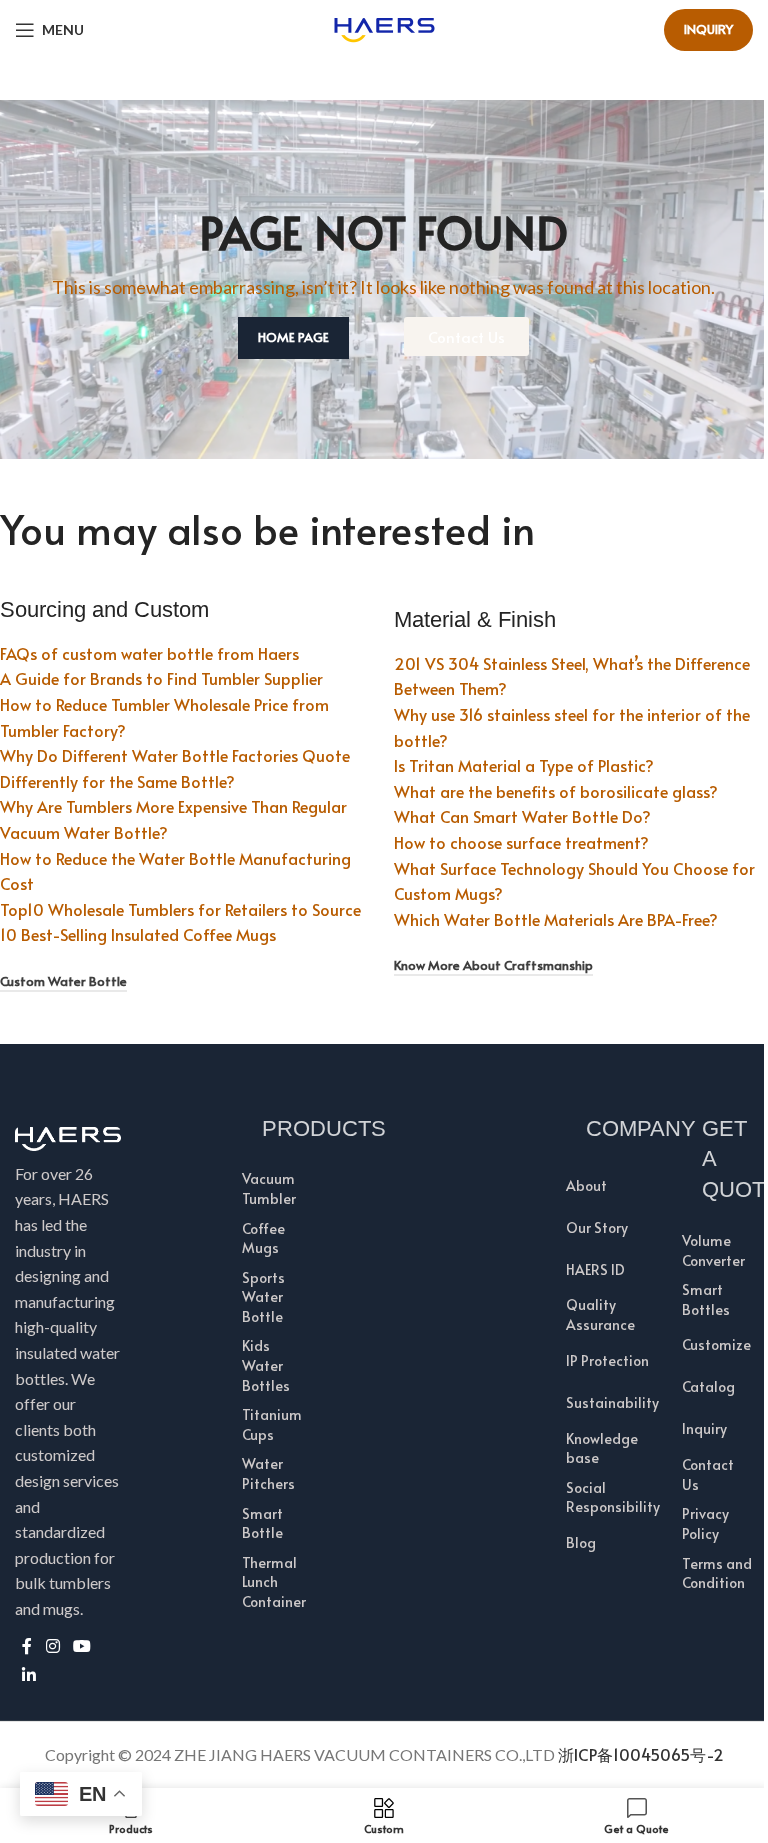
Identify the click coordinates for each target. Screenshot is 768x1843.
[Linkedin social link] (28, 1675)
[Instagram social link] (52, 1645)
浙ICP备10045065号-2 (641, 1754)
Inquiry (708, 29)
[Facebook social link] (27, 1645)
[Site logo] (384, 27)
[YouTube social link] (81, 1645)
